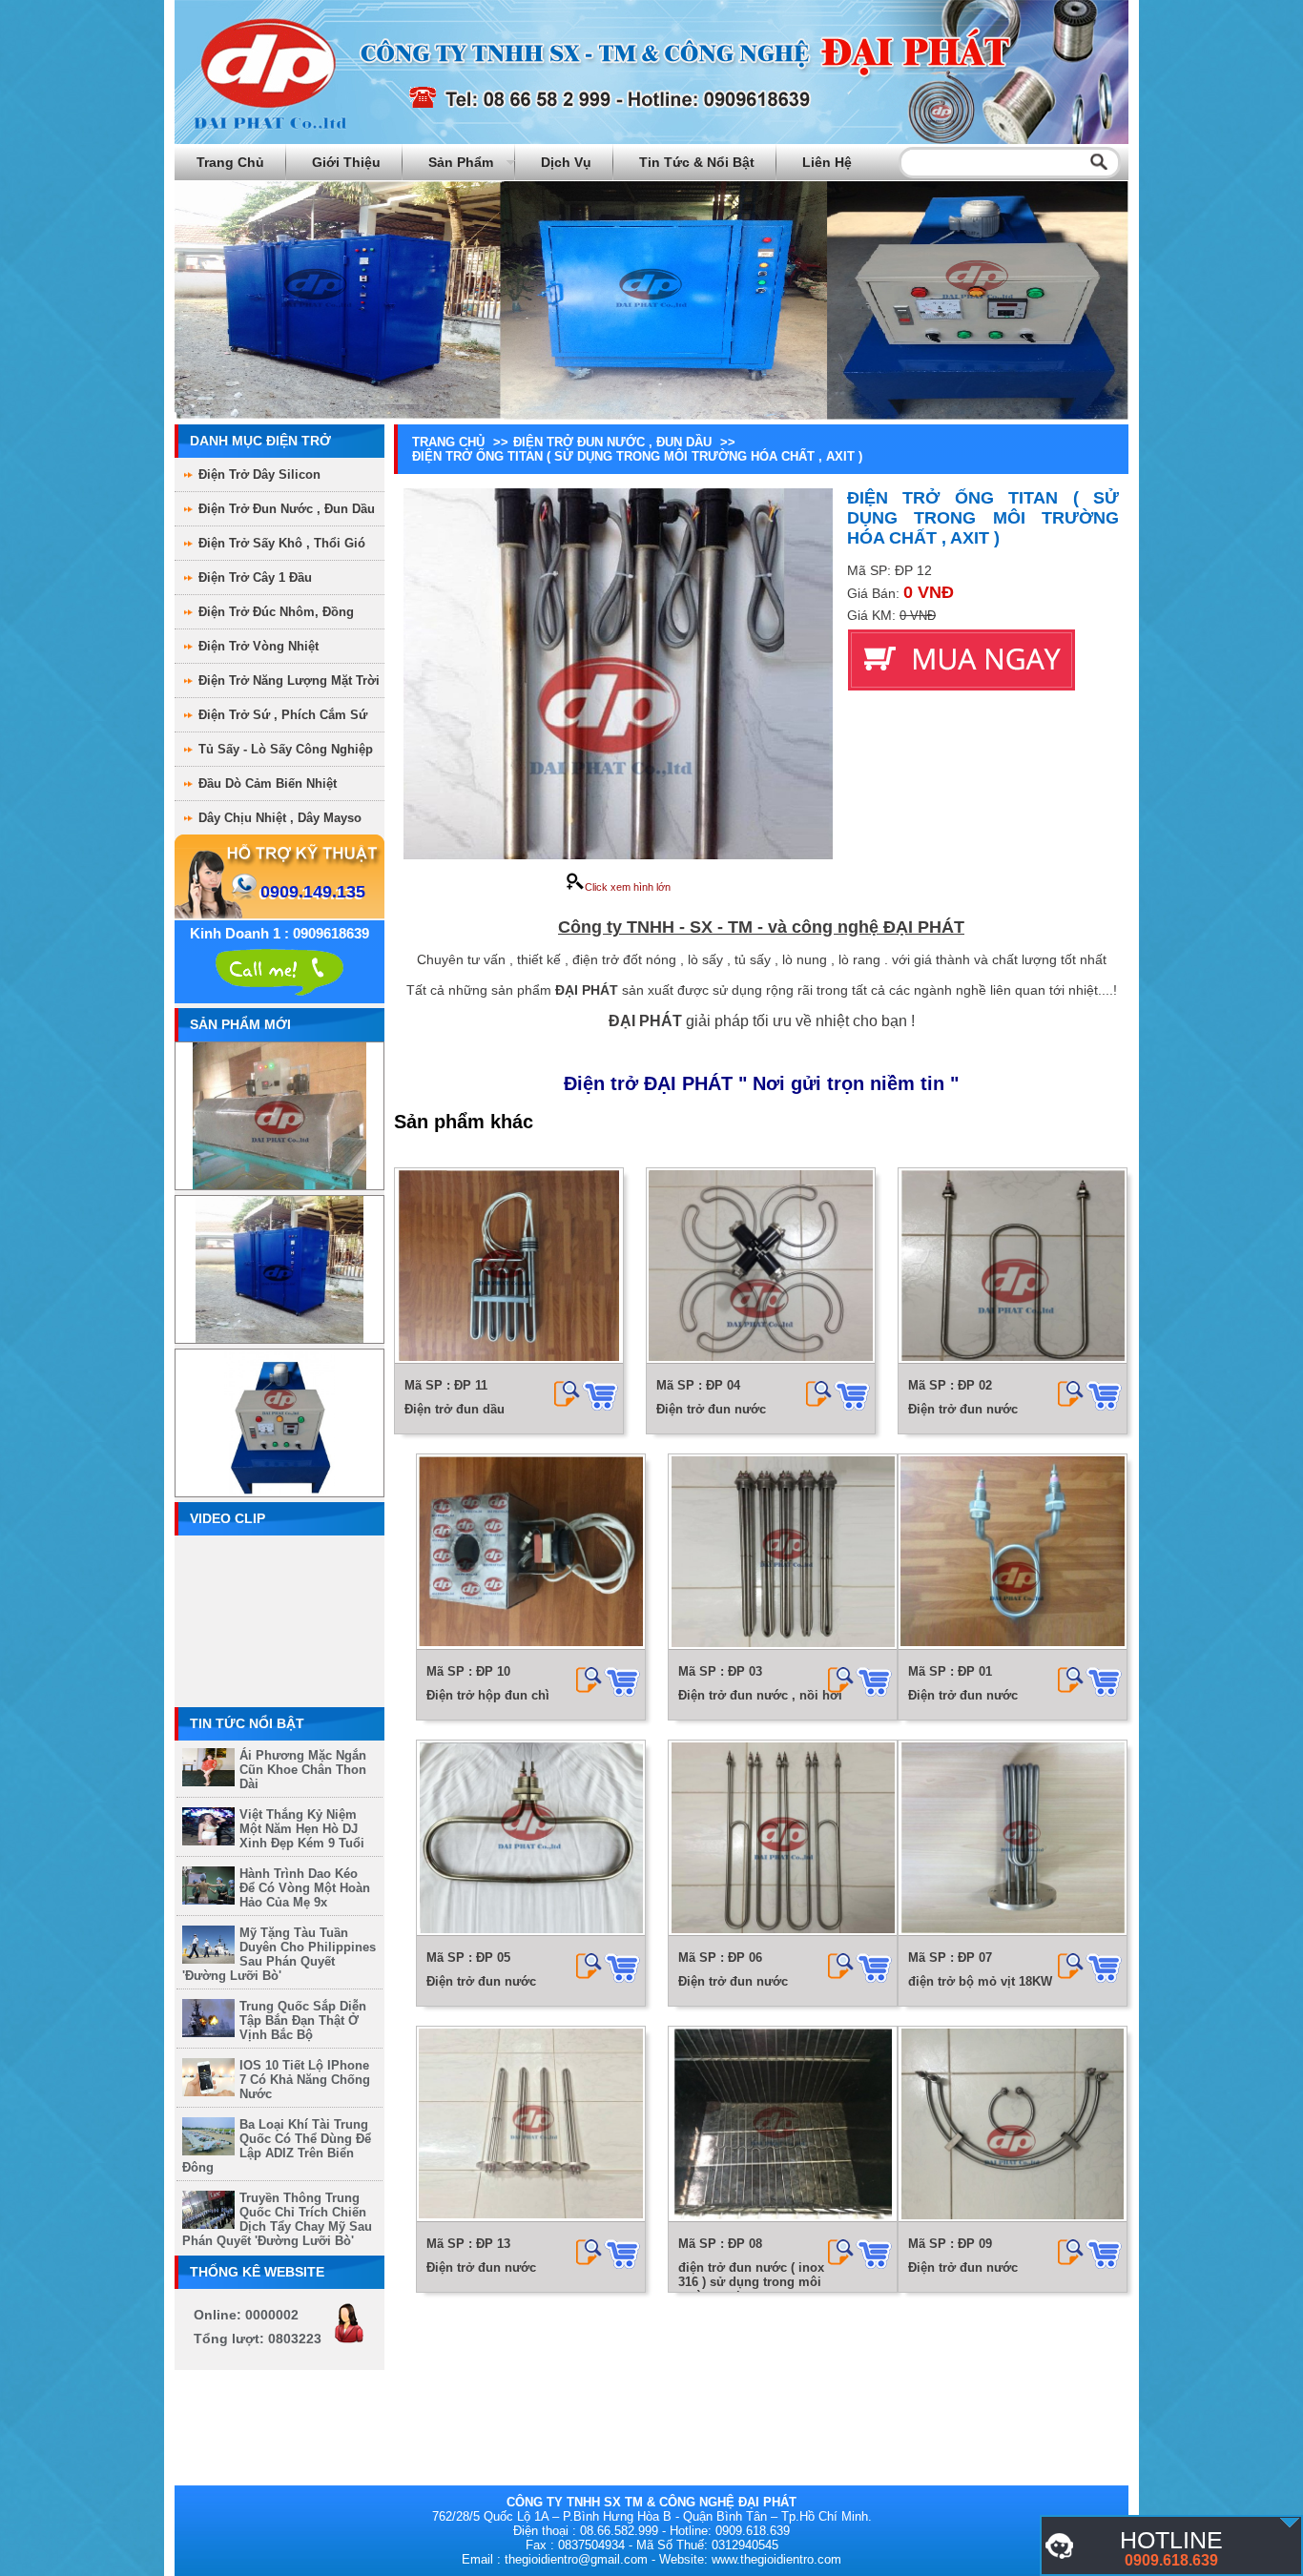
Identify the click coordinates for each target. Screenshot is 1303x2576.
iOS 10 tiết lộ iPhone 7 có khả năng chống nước (305, 2080)
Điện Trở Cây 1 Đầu (255, 577)
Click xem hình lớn (628, 887)
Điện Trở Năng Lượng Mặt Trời (289, 680)
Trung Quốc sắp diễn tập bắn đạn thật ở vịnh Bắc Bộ (303, 2020)
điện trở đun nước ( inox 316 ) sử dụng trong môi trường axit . (751, 2282)
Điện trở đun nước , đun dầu (287, 509)
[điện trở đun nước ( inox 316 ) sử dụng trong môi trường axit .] (783, 2124)
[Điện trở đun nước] (761, 1266)
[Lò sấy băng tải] (279, 1127)
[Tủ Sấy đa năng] (279, 1280)
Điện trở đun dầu (455, 1409)
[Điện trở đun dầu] (509, 1266)
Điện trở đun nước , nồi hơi (760, 1695)
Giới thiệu (346, 162)
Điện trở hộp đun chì (488, 1695)
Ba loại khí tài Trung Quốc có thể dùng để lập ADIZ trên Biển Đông (277, 2146)
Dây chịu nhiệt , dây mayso (280, 818)
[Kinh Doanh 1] (280, 970)
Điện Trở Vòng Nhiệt (259, 646)
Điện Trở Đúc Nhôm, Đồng (276, 612)
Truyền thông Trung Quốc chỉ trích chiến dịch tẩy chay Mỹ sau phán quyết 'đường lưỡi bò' (277, 2219)
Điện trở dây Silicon (259, 474)
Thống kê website (257, 2272)
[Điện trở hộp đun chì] (531, 1552)
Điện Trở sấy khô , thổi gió (282, 543)
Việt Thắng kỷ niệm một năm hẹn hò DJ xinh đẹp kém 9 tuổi (302, 1829)
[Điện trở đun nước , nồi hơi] (783, 1552)
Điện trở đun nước (711, 1409)
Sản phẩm (461, 162)
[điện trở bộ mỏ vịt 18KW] (1013, 1838)
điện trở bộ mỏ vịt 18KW (980, 1981)
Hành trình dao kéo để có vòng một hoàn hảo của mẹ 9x (305, 1888)
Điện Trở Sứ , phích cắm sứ (283, 715)
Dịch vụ (566, 162)
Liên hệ (827, 162)
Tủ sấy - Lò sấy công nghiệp (286, 749)
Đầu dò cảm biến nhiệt (268, 783)
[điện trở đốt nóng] (1290, 2523)
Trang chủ (230, 162)
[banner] (651, 140)
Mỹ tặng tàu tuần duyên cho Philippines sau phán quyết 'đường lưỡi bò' (279, 1954)
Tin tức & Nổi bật (697, 162)
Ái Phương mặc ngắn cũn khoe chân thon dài (303, 1770)
